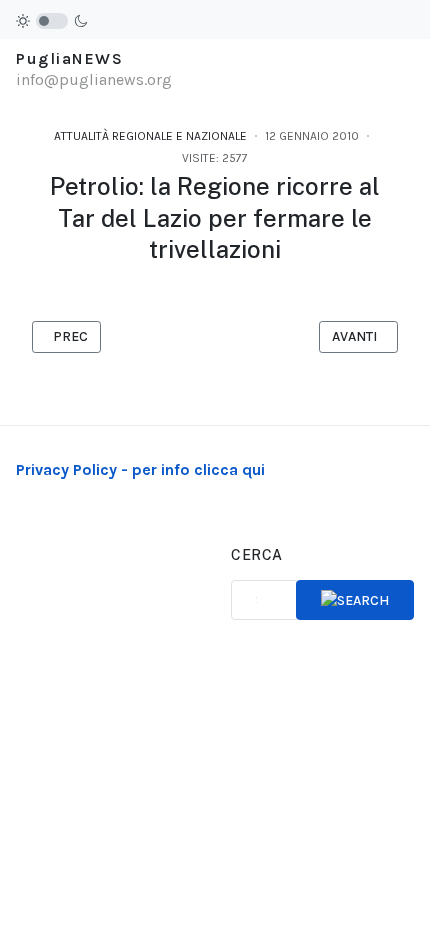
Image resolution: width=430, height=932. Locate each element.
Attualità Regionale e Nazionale (150, 136)
